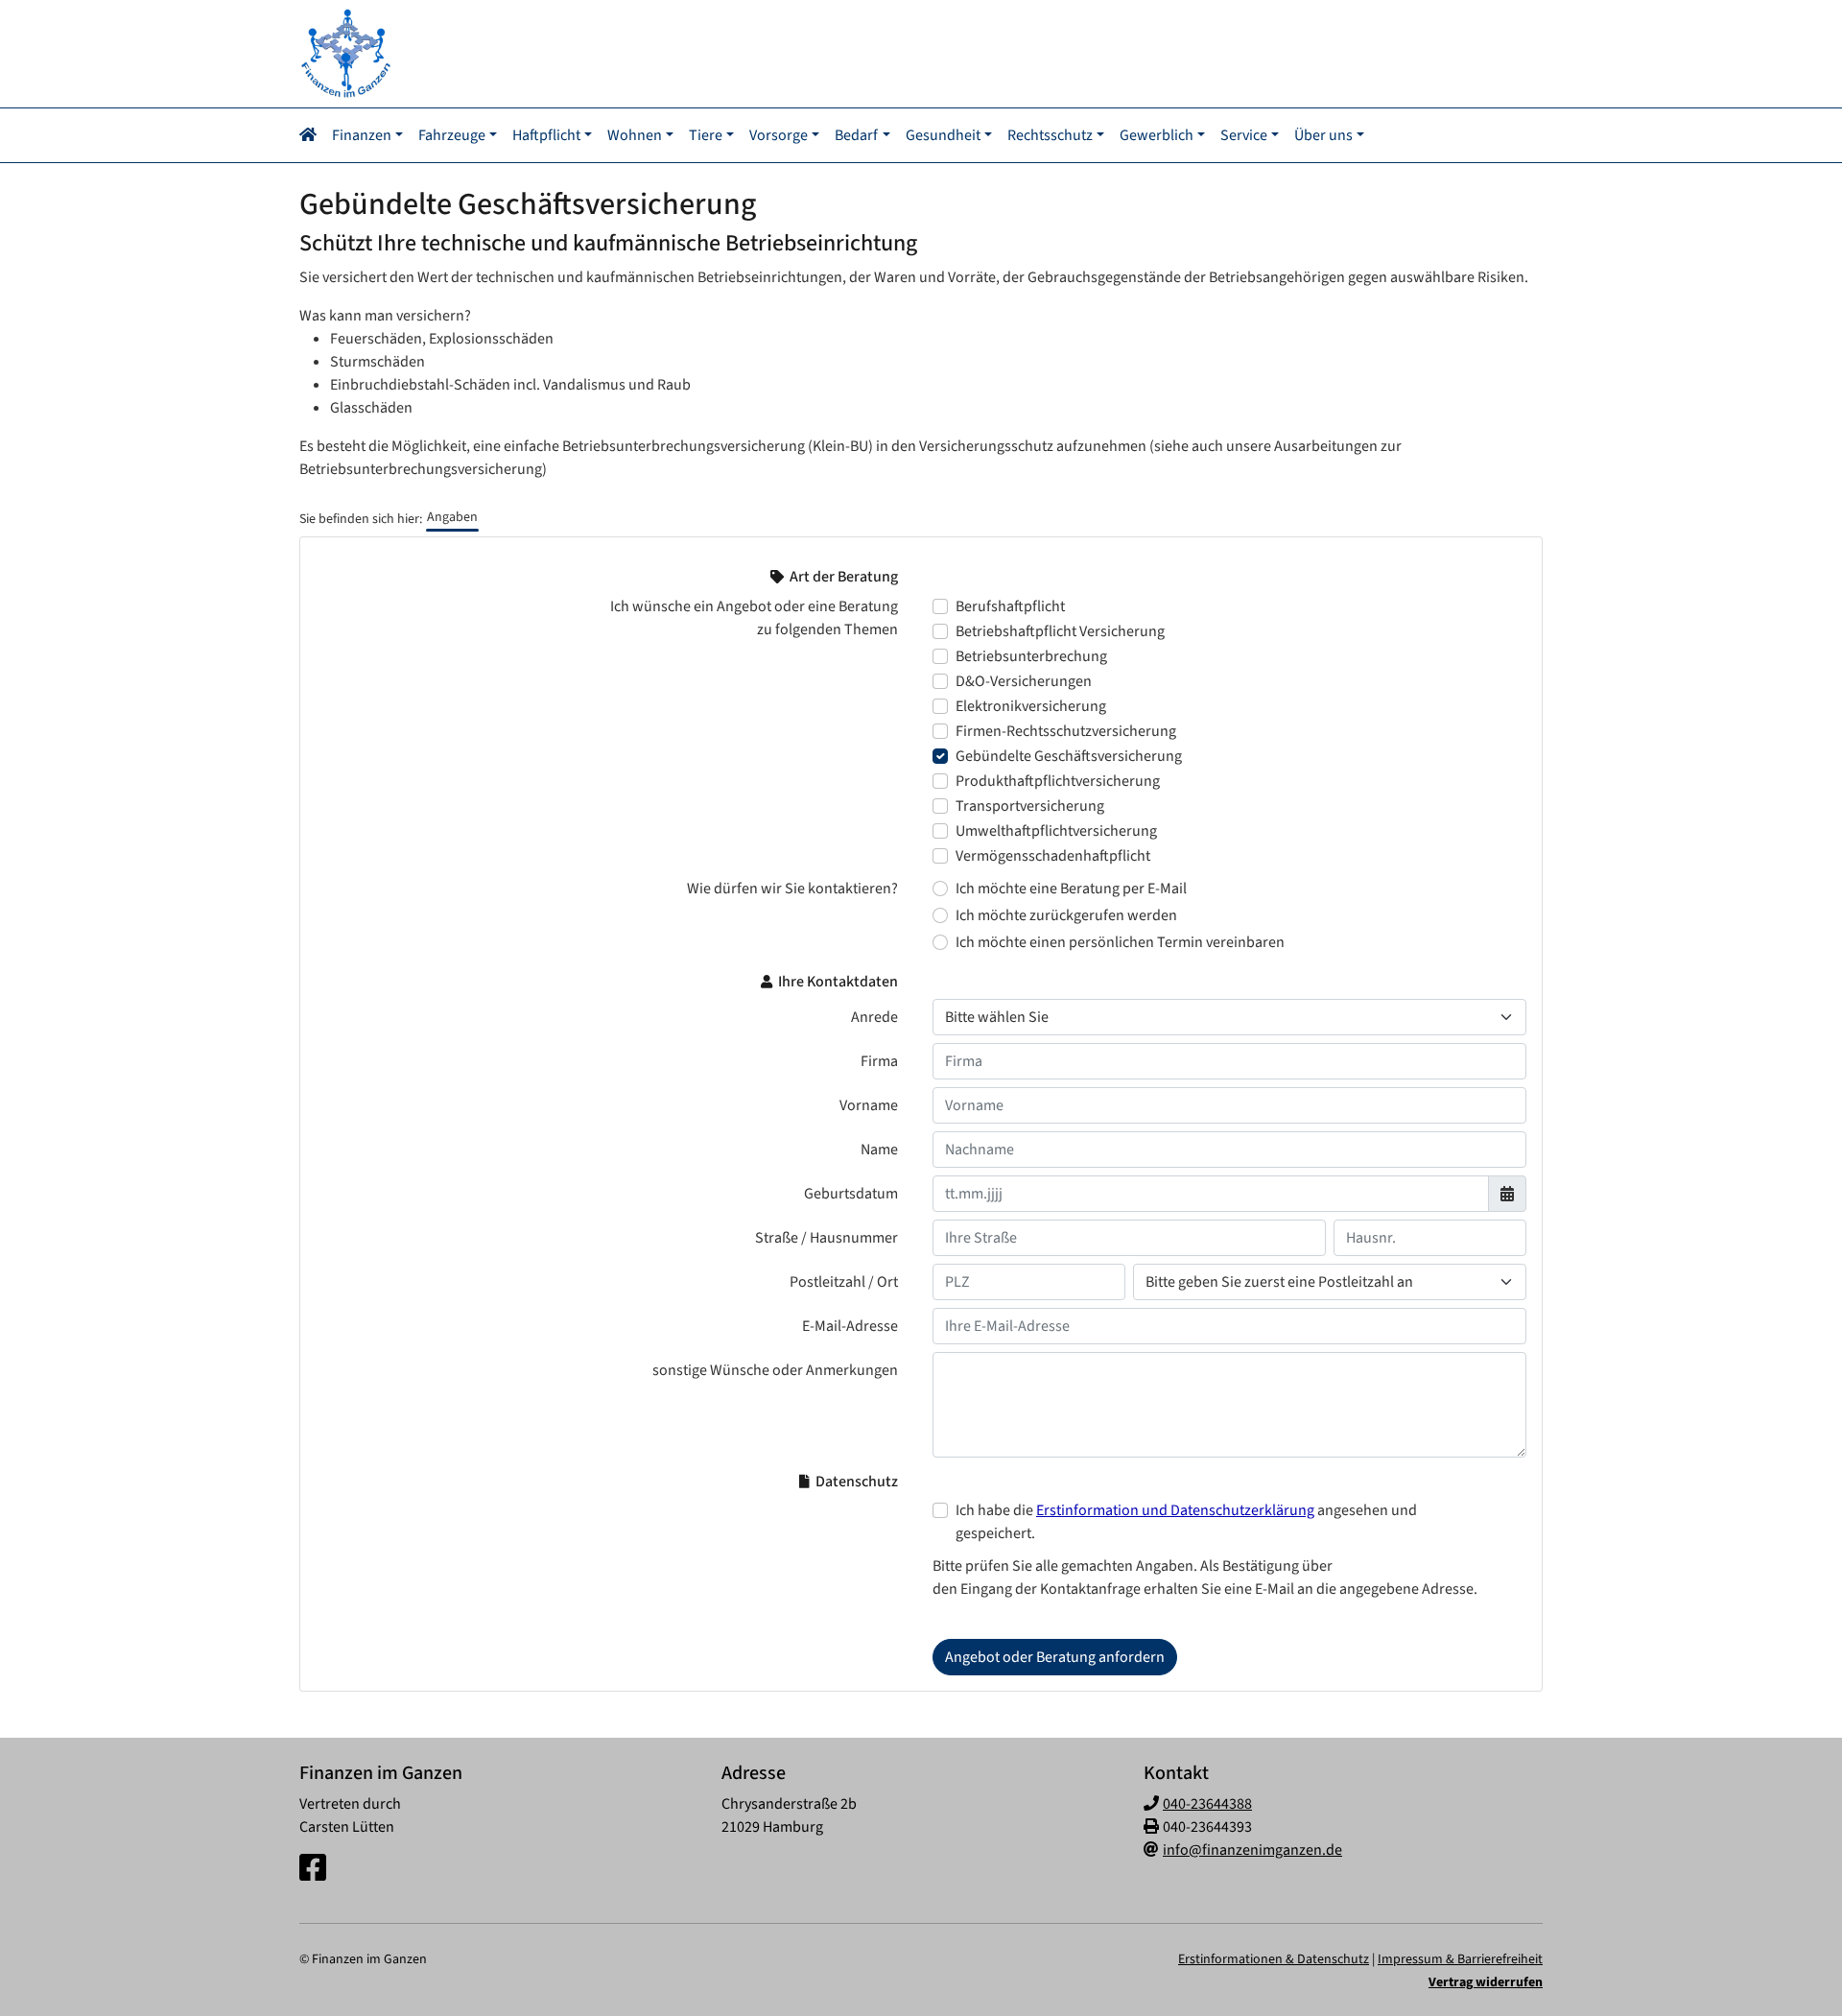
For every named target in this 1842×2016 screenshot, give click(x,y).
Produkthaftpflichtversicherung (1058, 781)
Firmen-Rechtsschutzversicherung (1066, 731)
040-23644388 (1207, 1804)
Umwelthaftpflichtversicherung (1056, 831)
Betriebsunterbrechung (1031, 656)
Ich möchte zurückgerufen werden (1066, 915)
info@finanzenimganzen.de (1252, 1850)
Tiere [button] (706, 135)
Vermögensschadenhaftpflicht (1053, 856)
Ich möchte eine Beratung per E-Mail (1071, 889)
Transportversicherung (1030, 806)
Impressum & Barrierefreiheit (1460, 1959)
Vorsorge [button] (779, 135)
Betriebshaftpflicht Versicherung (1060, 631)
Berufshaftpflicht (1010, 606)
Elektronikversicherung (1031, 706)
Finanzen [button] (362, 135)
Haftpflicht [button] (546, 135)
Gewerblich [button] (1157, 135)
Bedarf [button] (856, 135)
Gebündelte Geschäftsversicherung (1069, 756)
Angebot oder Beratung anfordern (1055, 1657)
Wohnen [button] (635, 135)
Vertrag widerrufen (1486, 1982)
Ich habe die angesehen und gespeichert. (1186, 1522)
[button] (312, 135)
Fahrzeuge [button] (452, 135)
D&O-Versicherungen (1024, 681)
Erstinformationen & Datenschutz (1274, 1959)
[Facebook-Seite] (313, 1869)
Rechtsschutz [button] (1050, 135)
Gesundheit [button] (943, 135)
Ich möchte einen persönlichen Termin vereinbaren (1120, 942)
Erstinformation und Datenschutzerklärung (1175, 1510)
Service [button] (1244, 135)
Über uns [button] (1323, 135)
